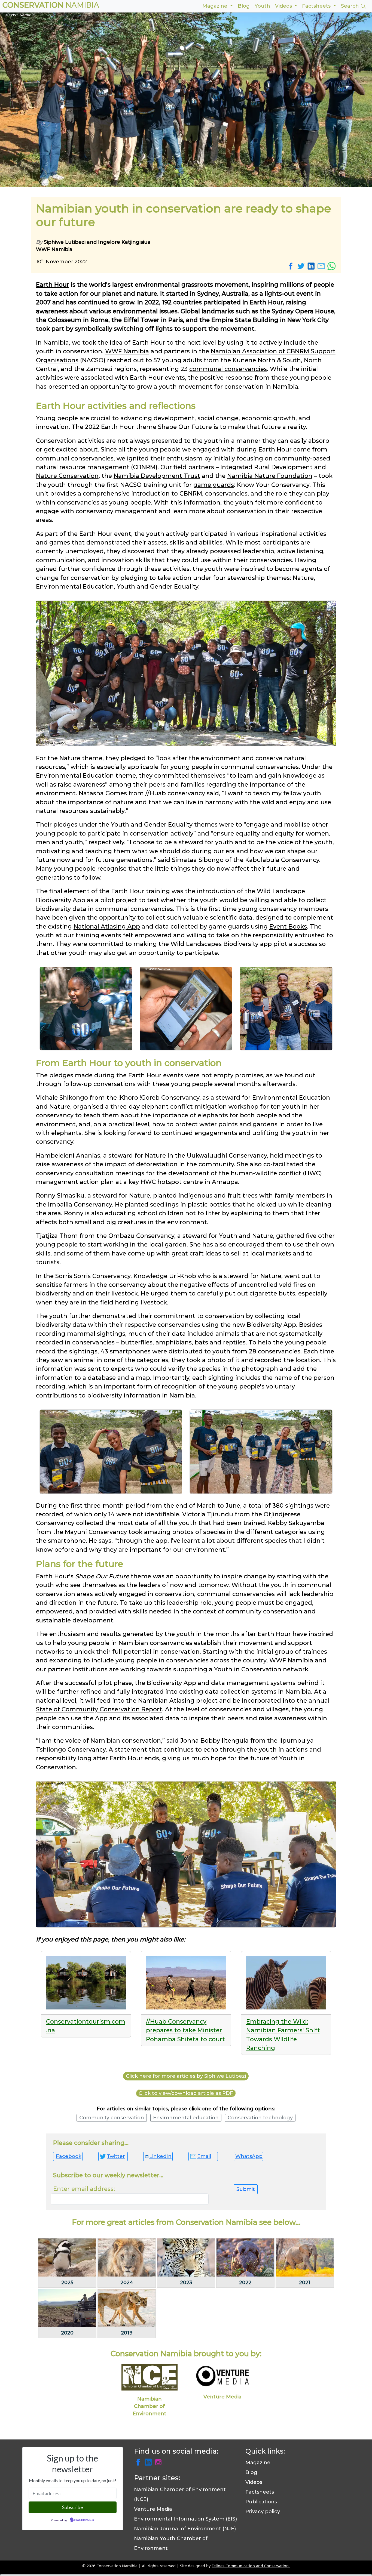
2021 (305, 2283)
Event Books (288, 926)
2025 (67, 2283)
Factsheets (260, 2492)
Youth (262, 6)
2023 (186, 2283)
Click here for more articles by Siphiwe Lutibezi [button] (186, 2076)
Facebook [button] (69, 2156)
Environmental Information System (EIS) (185, 2519)
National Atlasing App (107, 926)
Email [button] (204, 2156)
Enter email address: (84, 2189)
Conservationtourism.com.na (86, 2026)
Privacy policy (263, 2512)
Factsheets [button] (317, 6)
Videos (254, 2482)
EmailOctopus (84, 2520)
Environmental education (186, 2118)
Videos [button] (284, 6)
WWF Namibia (127, 351)
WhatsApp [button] (249, 2156)
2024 (127, 2283)
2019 (127, 2333)
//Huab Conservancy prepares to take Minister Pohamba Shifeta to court (185, 2030)
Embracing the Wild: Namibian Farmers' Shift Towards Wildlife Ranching (283, 2035)
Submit (246, 2189)
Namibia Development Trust (157, 476)
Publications (261, 2502)
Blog (244, 6)
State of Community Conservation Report (99, 1709)
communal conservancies (228, 369)
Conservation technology (260, 2118)
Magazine (258, 2463)
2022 (245, 2283)
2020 (67, 2333)
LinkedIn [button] (160, 2156)
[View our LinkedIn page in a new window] (149, 2461)
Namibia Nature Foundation (270, 476)
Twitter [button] (116, 2156)
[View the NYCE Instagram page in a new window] (158, 2461)
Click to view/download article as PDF (186, 2093)
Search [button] (351, 6)
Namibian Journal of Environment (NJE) (185, 2529)
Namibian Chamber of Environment (150, 2406)
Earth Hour (53, 284)
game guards (214, 485)
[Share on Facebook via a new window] (292, 266)
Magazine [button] (216, 6)
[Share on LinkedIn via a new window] (312, 266)
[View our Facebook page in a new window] (139, 2461)
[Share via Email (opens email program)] (322, 266)
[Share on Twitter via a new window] (302, 266)
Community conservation (112, 2118)
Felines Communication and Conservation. (251, 2566)
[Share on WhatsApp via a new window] (332, 266)
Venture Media (222, 2397)
